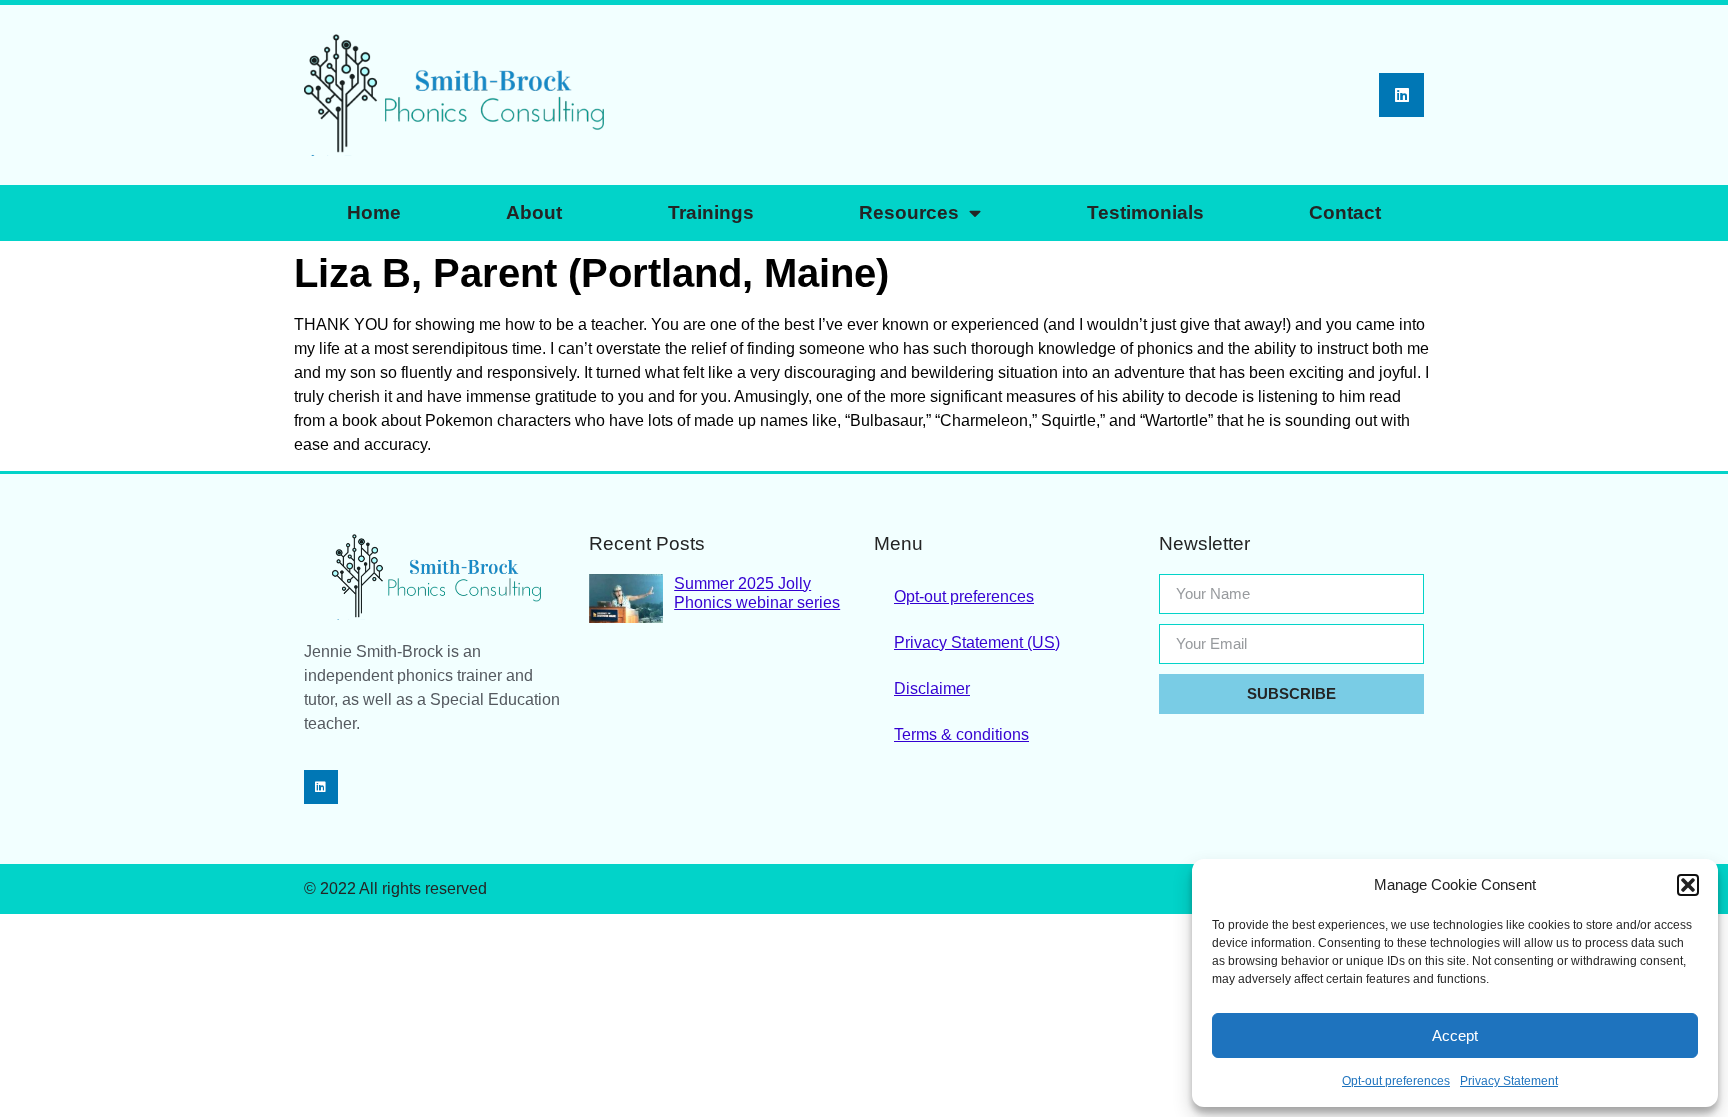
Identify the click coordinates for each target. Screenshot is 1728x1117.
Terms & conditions (961, 734)
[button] (1688, 885)
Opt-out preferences (1396, 1081)
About (534, 212)
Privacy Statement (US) (977, 642)
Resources (909, 212)
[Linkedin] (1401, 95)
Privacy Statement (1509, 1081)
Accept (1455, 1035)
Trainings (711, 212)
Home (374, 212)
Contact (1345, 212)
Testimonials (1145, 212)
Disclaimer (932, 688)
